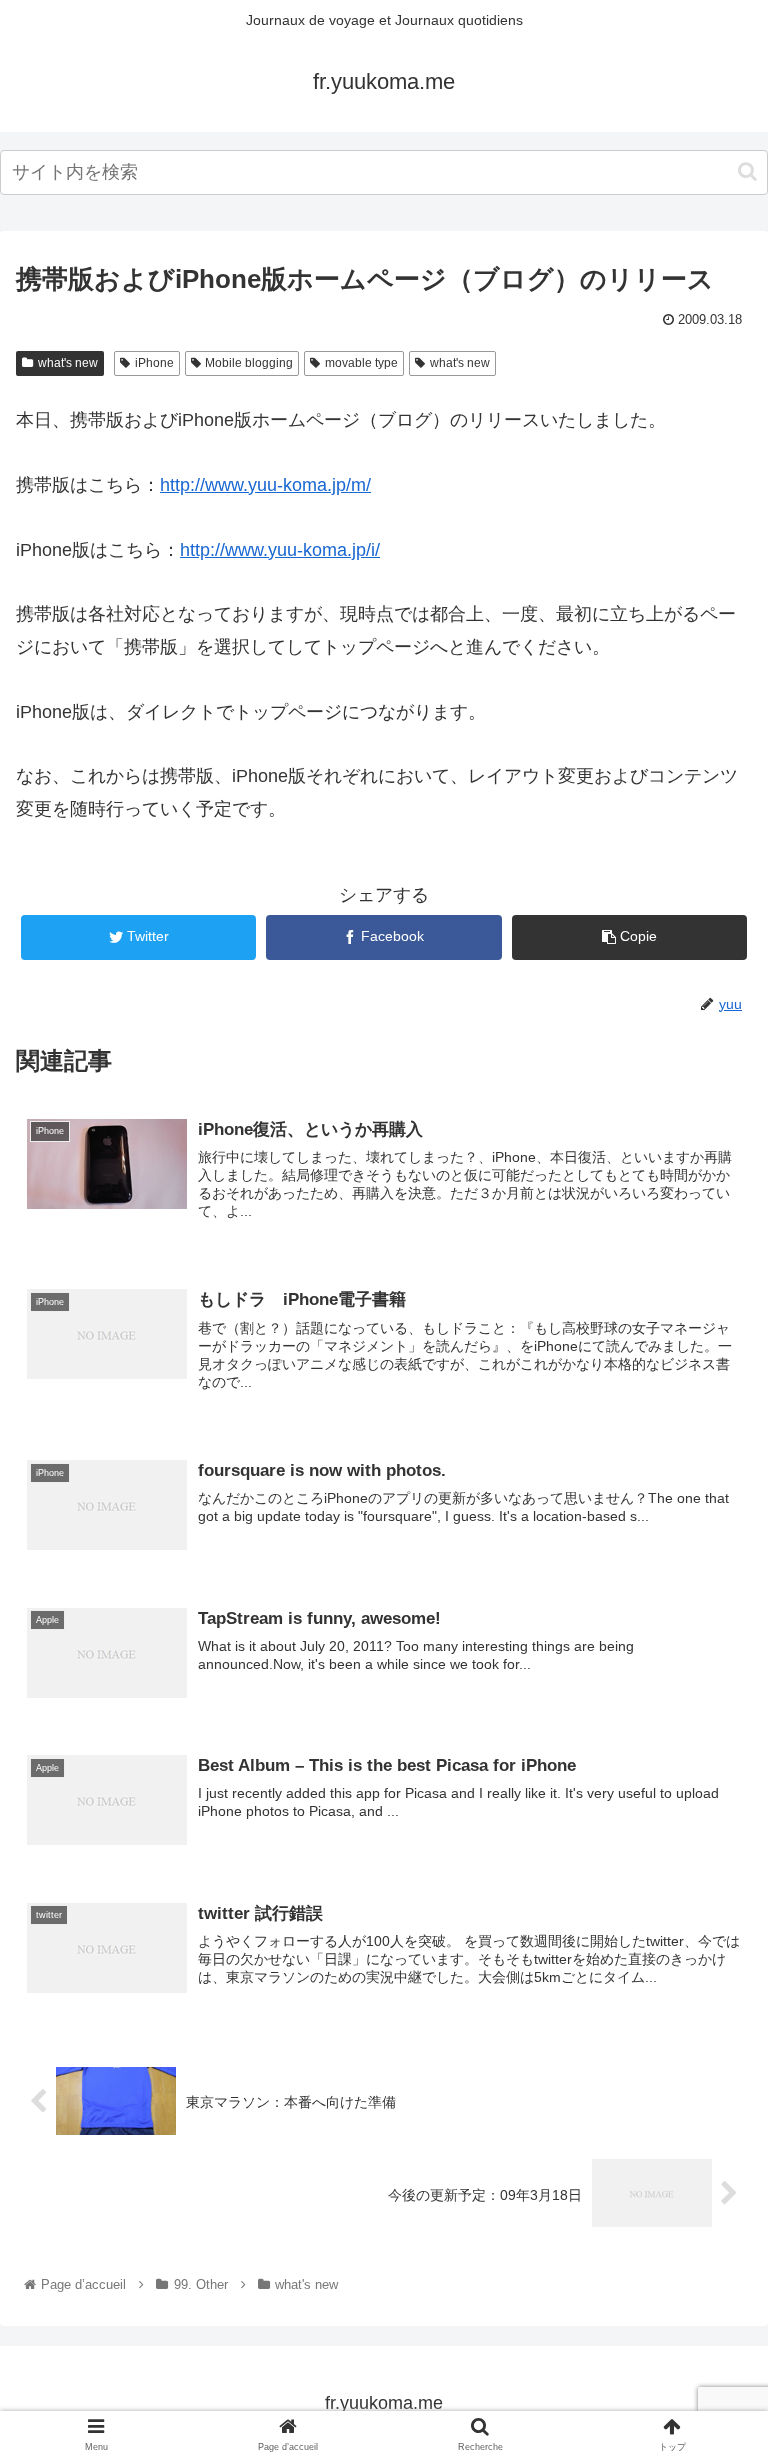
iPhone (154, 363)
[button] (747, 171)
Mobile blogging (249, 363)
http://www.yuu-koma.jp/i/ (280, 550)
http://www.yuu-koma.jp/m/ (265, 485)
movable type (361, 363)
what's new (68, 363)
